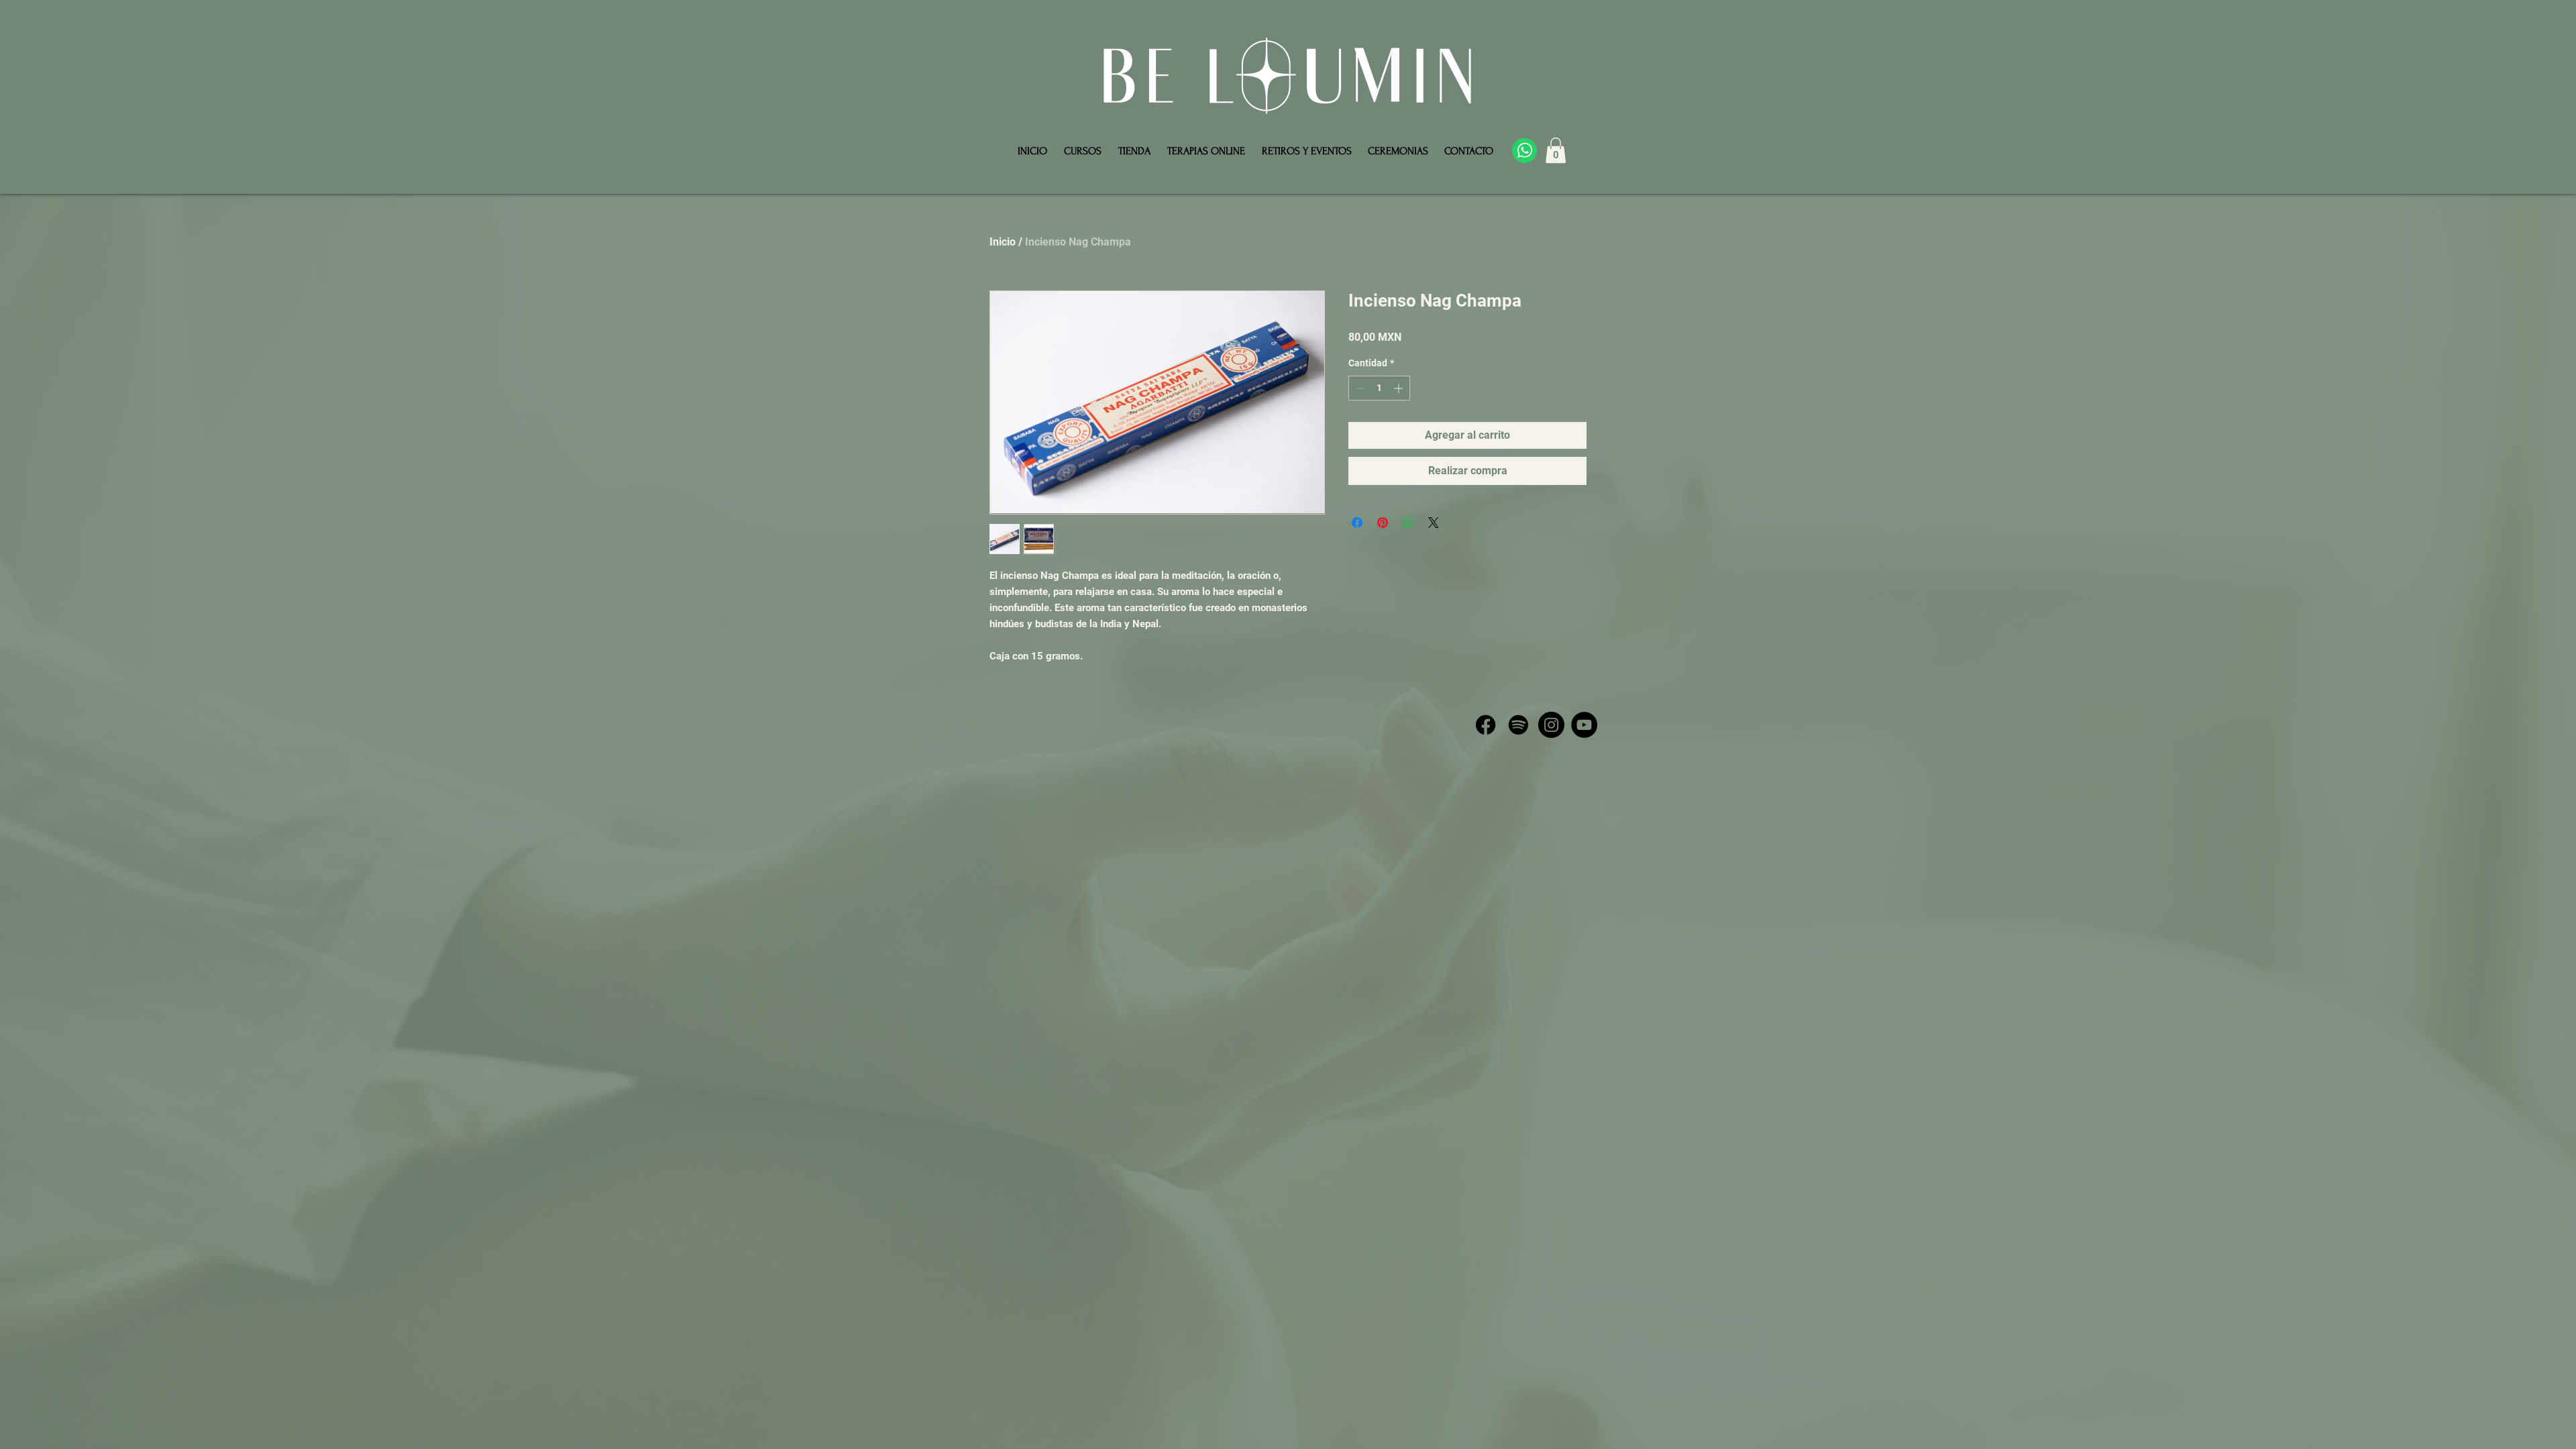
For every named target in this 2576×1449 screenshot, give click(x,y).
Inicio (1003, 242)
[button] (1556, 150)
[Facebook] (1486, 725)
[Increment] (1400, 388)
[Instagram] (1551, 725)
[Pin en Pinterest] (1383, 523)
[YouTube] (1584, 725)
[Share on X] (1434, 523)
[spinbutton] (1379, 388)
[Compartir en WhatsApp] (1408, 523)
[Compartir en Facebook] (1357, 523)
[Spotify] (1518, 725)
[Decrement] (1359, 388)
